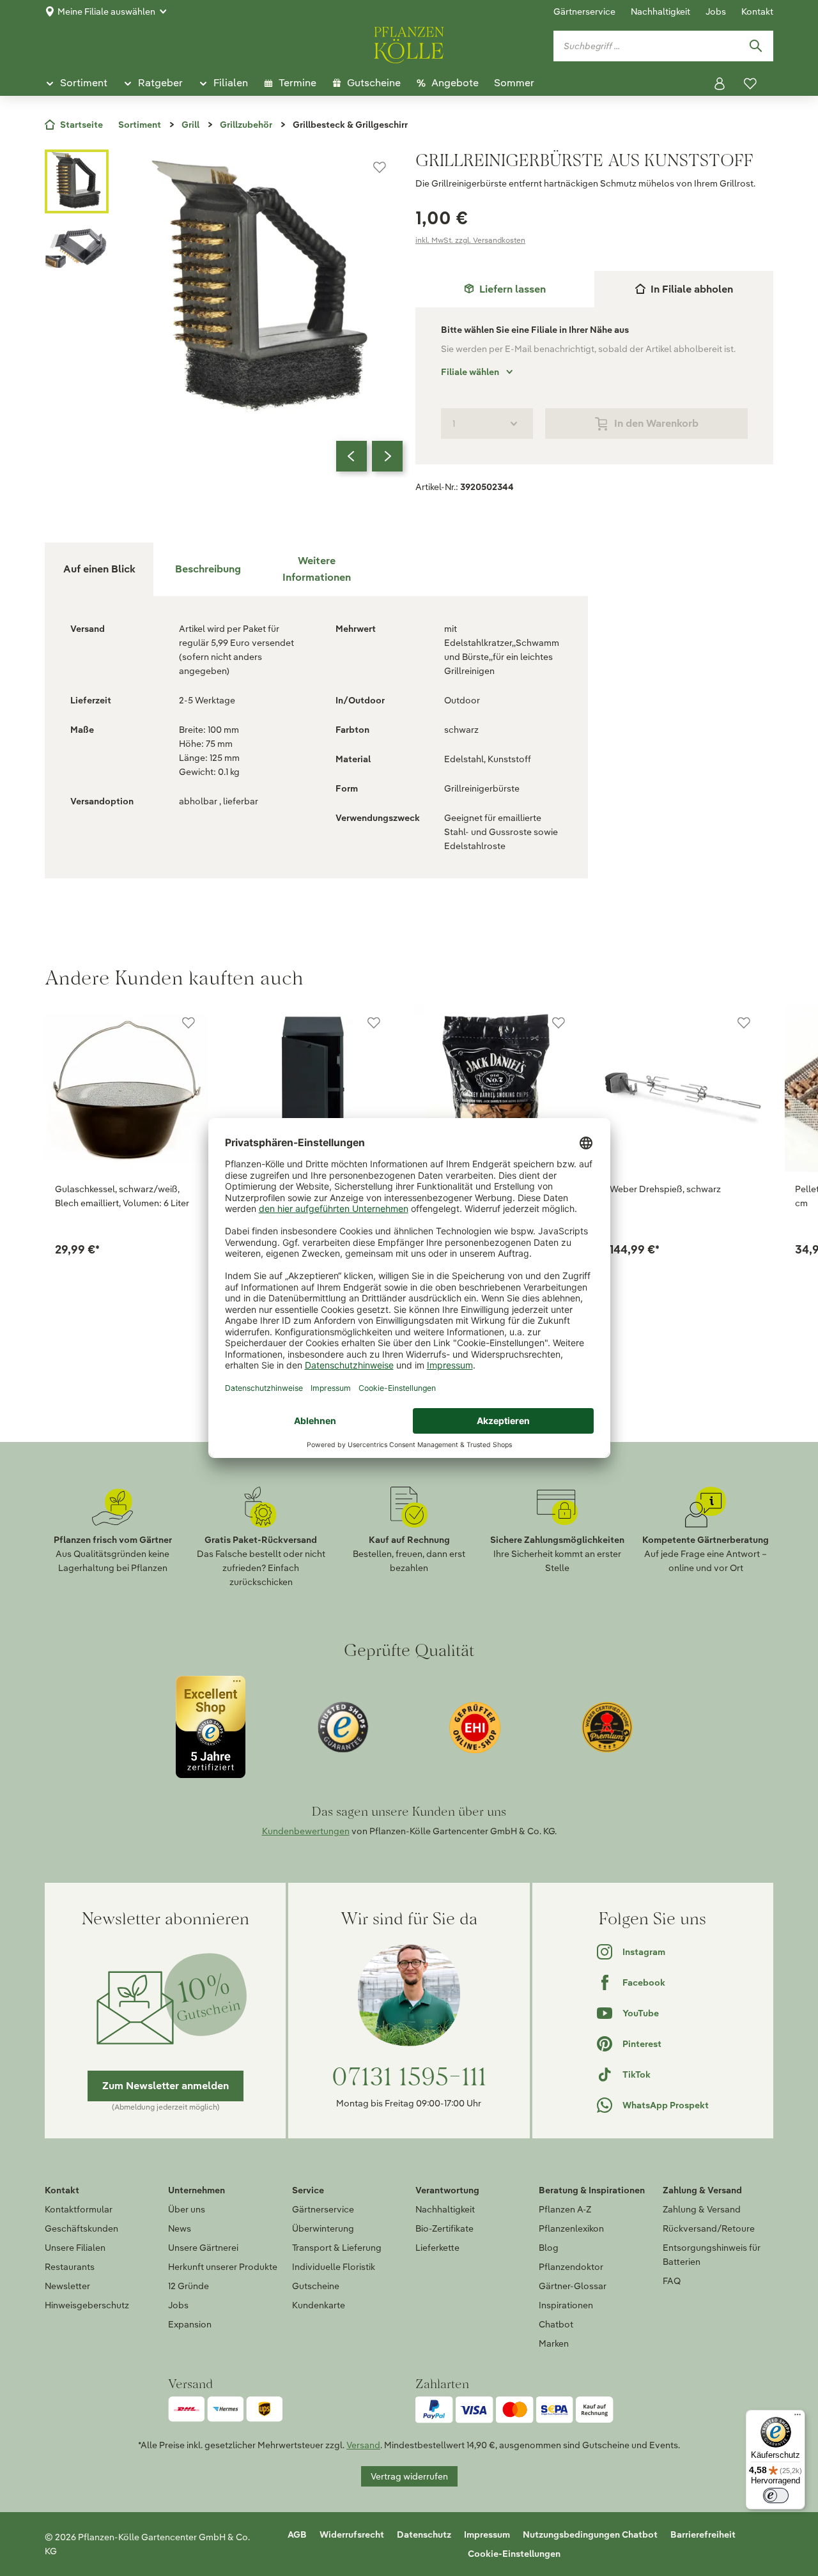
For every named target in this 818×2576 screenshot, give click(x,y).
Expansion (190, 2324)
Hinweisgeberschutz (87, 2305)
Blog (549, 2248)
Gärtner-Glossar (573, 2286)
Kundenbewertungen (306, 1831)
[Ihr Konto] (720, 84)
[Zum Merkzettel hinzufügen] (380, 167)
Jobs (716, 11)
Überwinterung (323, 2228)
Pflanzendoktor (571, 2267)
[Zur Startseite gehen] (409, 43)
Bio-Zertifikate (444, 2228)
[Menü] (798, 2418)
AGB (297, 2534)
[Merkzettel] (750, 84)
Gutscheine (316, 2286)
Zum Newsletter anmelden (166, 2086)
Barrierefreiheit (703, 2534)
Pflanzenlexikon (571, 2228)
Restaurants (70, 2267)
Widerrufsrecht (352, 2534)
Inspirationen (566, 2305)
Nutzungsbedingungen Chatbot (590, 2534)
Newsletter (67, 2286)
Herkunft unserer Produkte (223, 2267)
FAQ (672, 2281)
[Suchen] (755, 46)
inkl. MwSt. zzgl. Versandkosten (470, 240)
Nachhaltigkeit (660, 11)
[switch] (776, 2495)
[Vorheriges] (351, 456)
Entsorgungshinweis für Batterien (712, 2255)
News (180, 2228)
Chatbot (556, 2324)
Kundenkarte (319, 2305)
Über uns (187, 2209)
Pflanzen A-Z (565, 2209)
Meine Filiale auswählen (106, 11)
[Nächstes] (387, 456)
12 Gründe (189, 2286)
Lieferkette (437, 2248)
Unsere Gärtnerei (203, 2248)
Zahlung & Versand (702, 2209)
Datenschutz (424, 2534)
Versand (363, 2445)
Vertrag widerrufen (409, 2476)
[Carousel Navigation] (369, 456)
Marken (554, 2343)
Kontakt (757, 11)
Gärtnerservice (584, 11)
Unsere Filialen (75, 2248)
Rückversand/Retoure (709, 2228)
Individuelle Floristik (334, 2267)
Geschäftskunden (81, 2228)
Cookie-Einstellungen (514, 2554)
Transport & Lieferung (337, 2248)
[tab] (505, 289)
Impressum (487, 2534)
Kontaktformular (79, 2209)
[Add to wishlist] (189, 1023)
